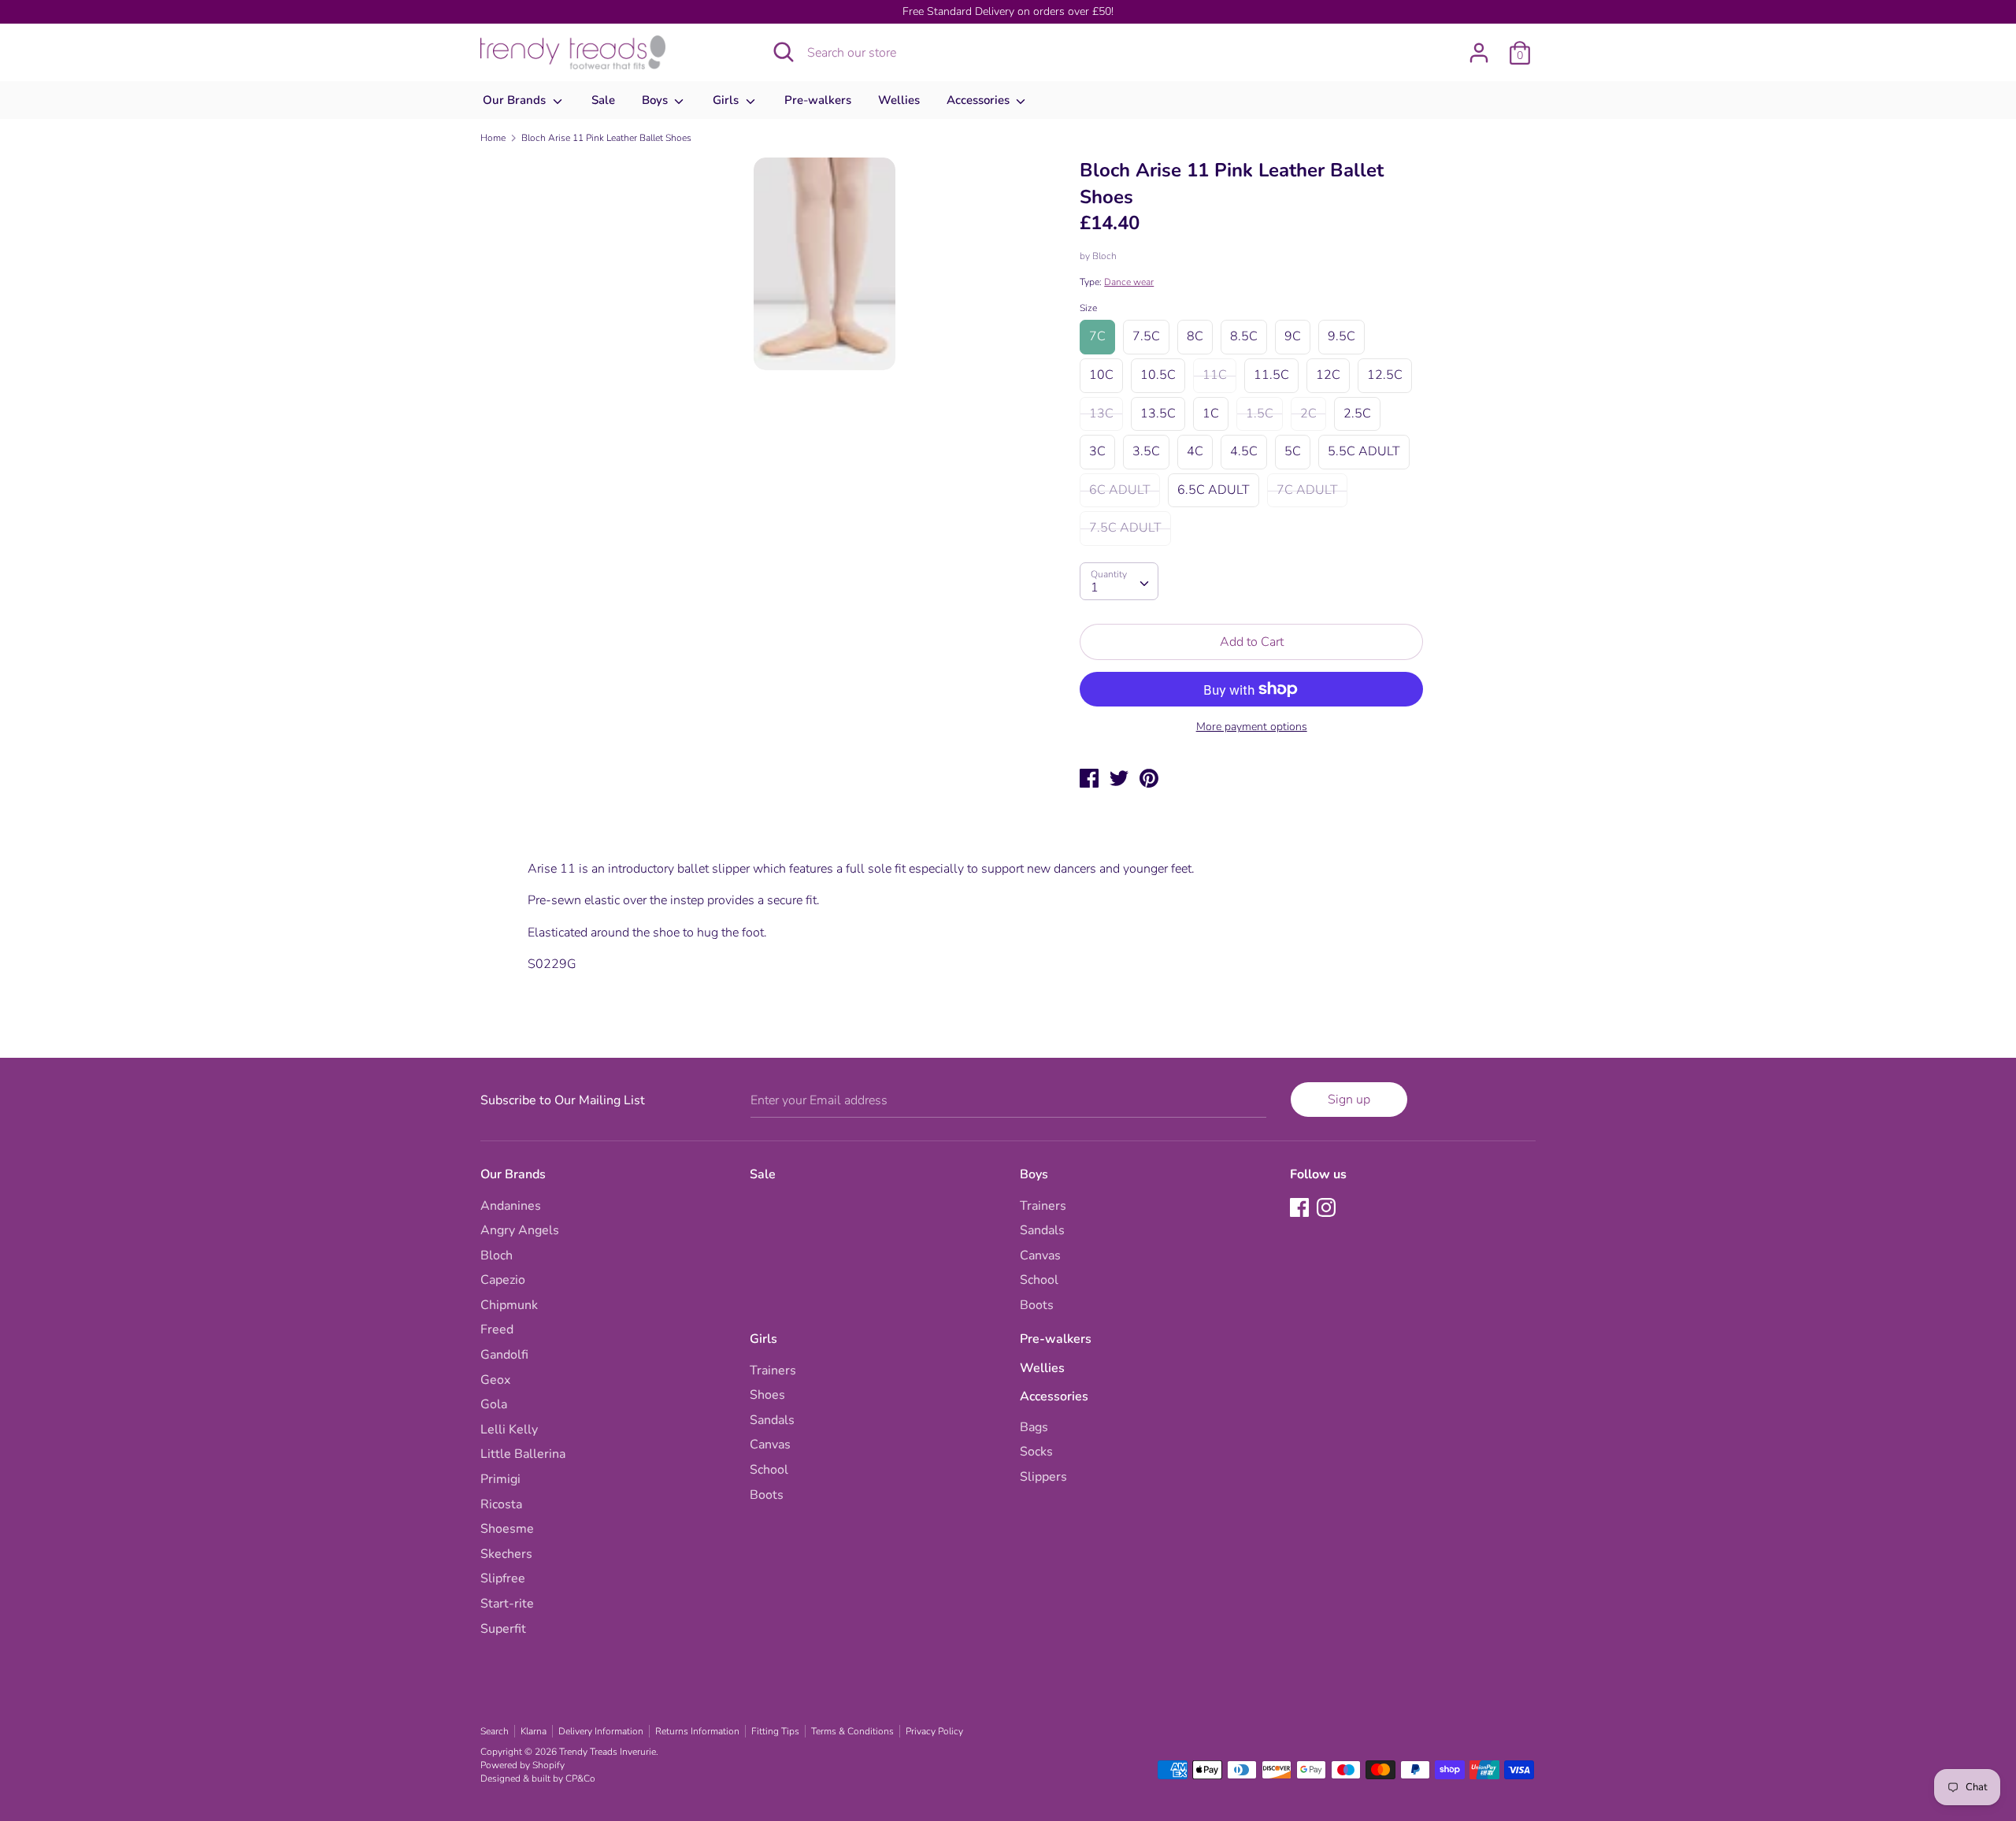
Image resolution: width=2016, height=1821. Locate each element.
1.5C (1260, 414)
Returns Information (697, 1731)
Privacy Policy (934, 1731)
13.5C (1158, 414)
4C (1195, 451)
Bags (1034, 1427)
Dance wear (1129, 282)
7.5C (1146, 336)
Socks (1036, 1452)
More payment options (1252, 727)
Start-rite (507, 1604)
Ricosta (501, 1504)
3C (1097, 451)
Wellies (899, 100)
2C (1308, 414)
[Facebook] (1301, 1209)
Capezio (503, 1280)
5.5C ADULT (1364, 451)
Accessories (980, 100)
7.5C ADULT (1125, 528)
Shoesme (507, 1529)
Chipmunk (509, 1305)
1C (1211, 414)
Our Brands (516, 100)
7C (1097, 336)
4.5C (1244, 451)
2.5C (1357, 414)
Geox (495, 1380)
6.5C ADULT (1214, 490)
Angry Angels (520, 1230)
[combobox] (1119, 581)
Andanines (511, 1206)
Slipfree (503, 1578)
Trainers (1043, 1206)
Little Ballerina (523, 1454)
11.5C (1271, 375)
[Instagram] (1328, 1209)
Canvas (1040, 1255)
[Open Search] (784, 52)
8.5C (1244, 336)
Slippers (1043, 1477)
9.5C (1342, 336)
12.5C (1385, 375)
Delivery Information (601, 1731)
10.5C (1158, 375)
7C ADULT (1307, 490)
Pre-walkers (818, 100)
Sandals (1042, 1230)
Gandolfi (504, 1355)
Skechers (506, 1554)
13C (1101, 414)
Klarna (534, 1731)
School (1039, 1280)
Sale (603, 100)
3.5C (1146, 451)
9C (1293, 336)
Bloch (1104, 256)
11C (1215, 375)
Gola (494, 1404)
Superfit (503, 1629)
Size (1088, 308)
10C (1101, 375)
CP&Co (580, 1778)
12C (1328, 375)
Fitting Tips (775, 1731)
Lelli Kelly (509, 1430)
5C (1293, 451)
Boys (656, 100)
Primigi (500, 1479)
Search (495, 1731)
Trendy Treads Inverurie (608, 1752)
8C (1195, 336)
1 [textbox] (1095, 588)
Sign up (1349, 1100)
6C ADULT (1120, 490)
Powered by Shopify (523, 1765)
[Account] (1479, 46)
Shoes (767, 1395)
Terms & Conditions (852, 1731)
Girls (727, 100)
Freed (497, 1330)
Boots (1037, 1305)
